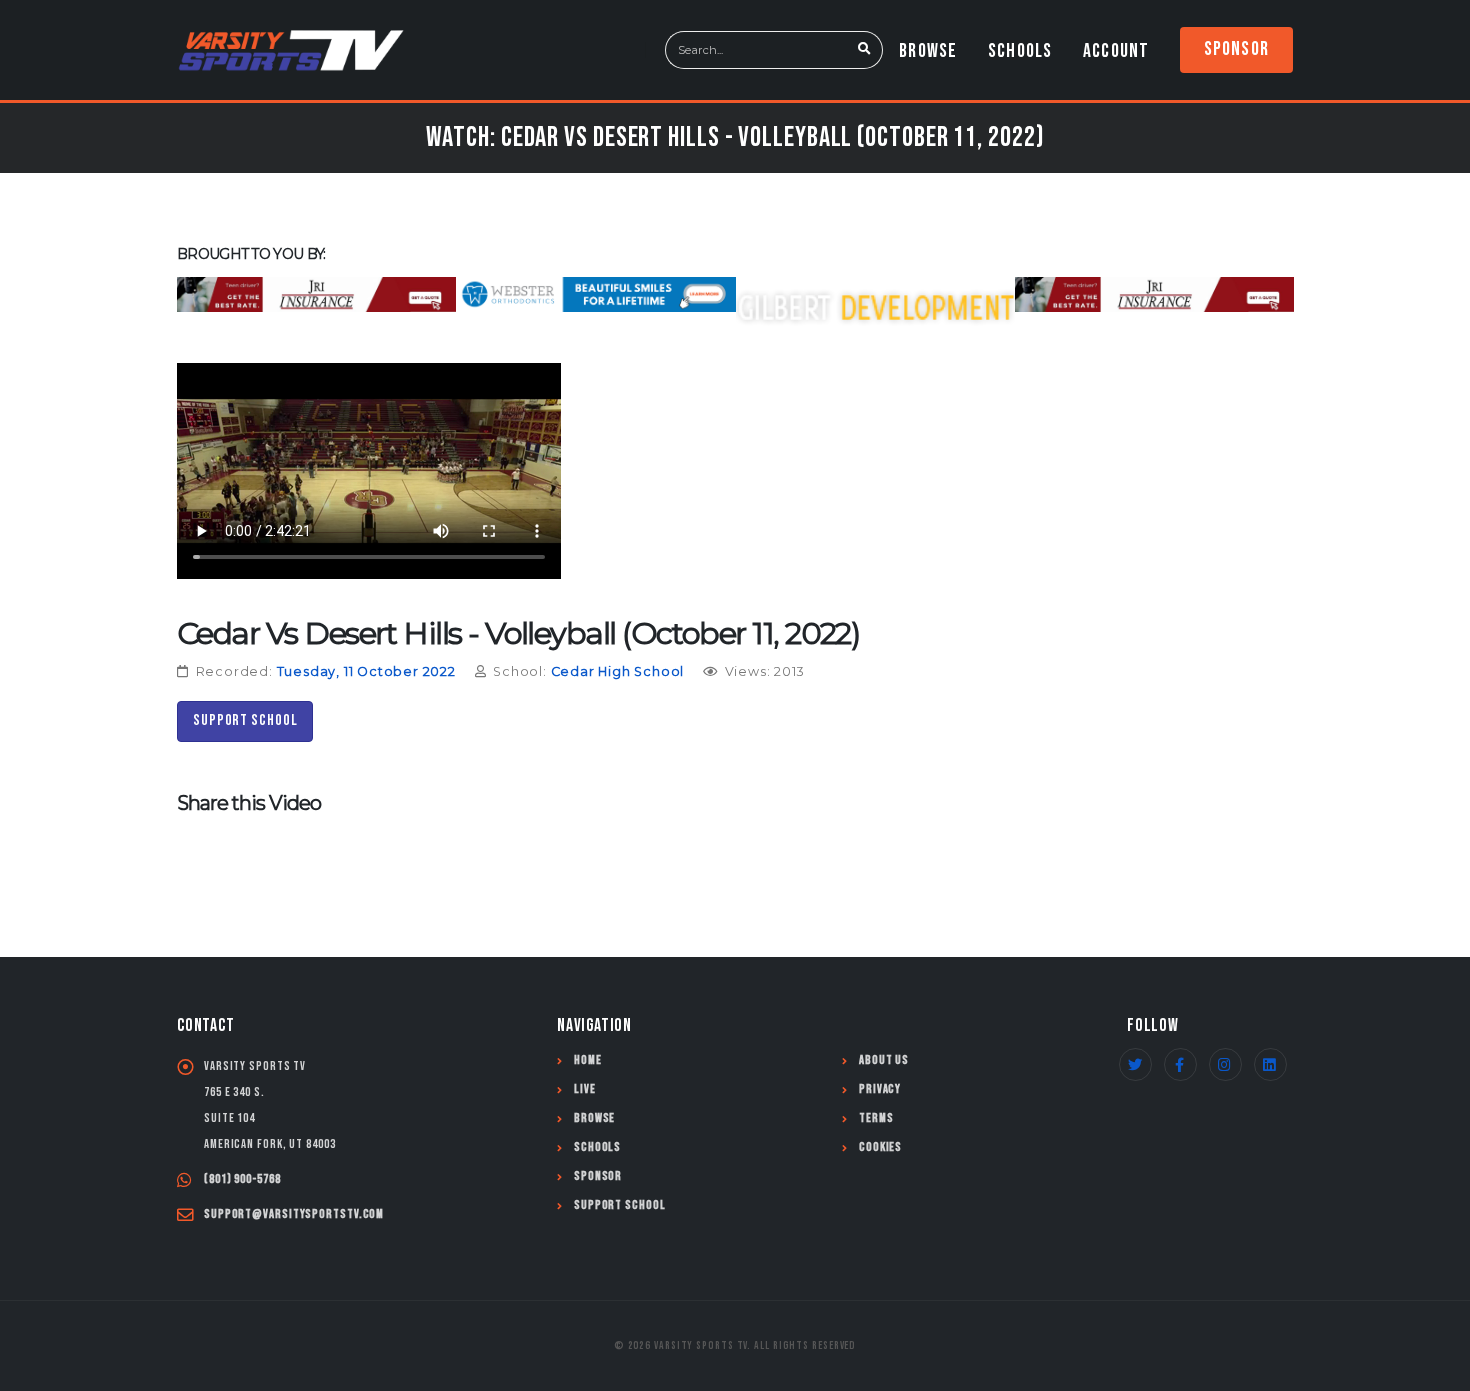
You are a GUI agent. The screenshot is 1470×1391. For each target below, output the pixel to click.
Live (585, 1089)
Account (1116, 51)
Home (588, 1060)
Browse (928, 51)
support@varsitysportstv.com (294, 1214)
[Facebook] (1180, 1064)
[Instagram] (1225, 1064)
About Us (884, 1060)
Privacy (880, 1089)
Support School (245, 720)
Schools (1020, 51)
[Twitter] (1135, 1064)
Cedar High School (618, 671)
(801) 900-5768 (242, 1179)
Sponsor (1236, 49)
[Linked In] (1270, 1064)
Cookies (880, 1147)
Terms (876, 1118)
